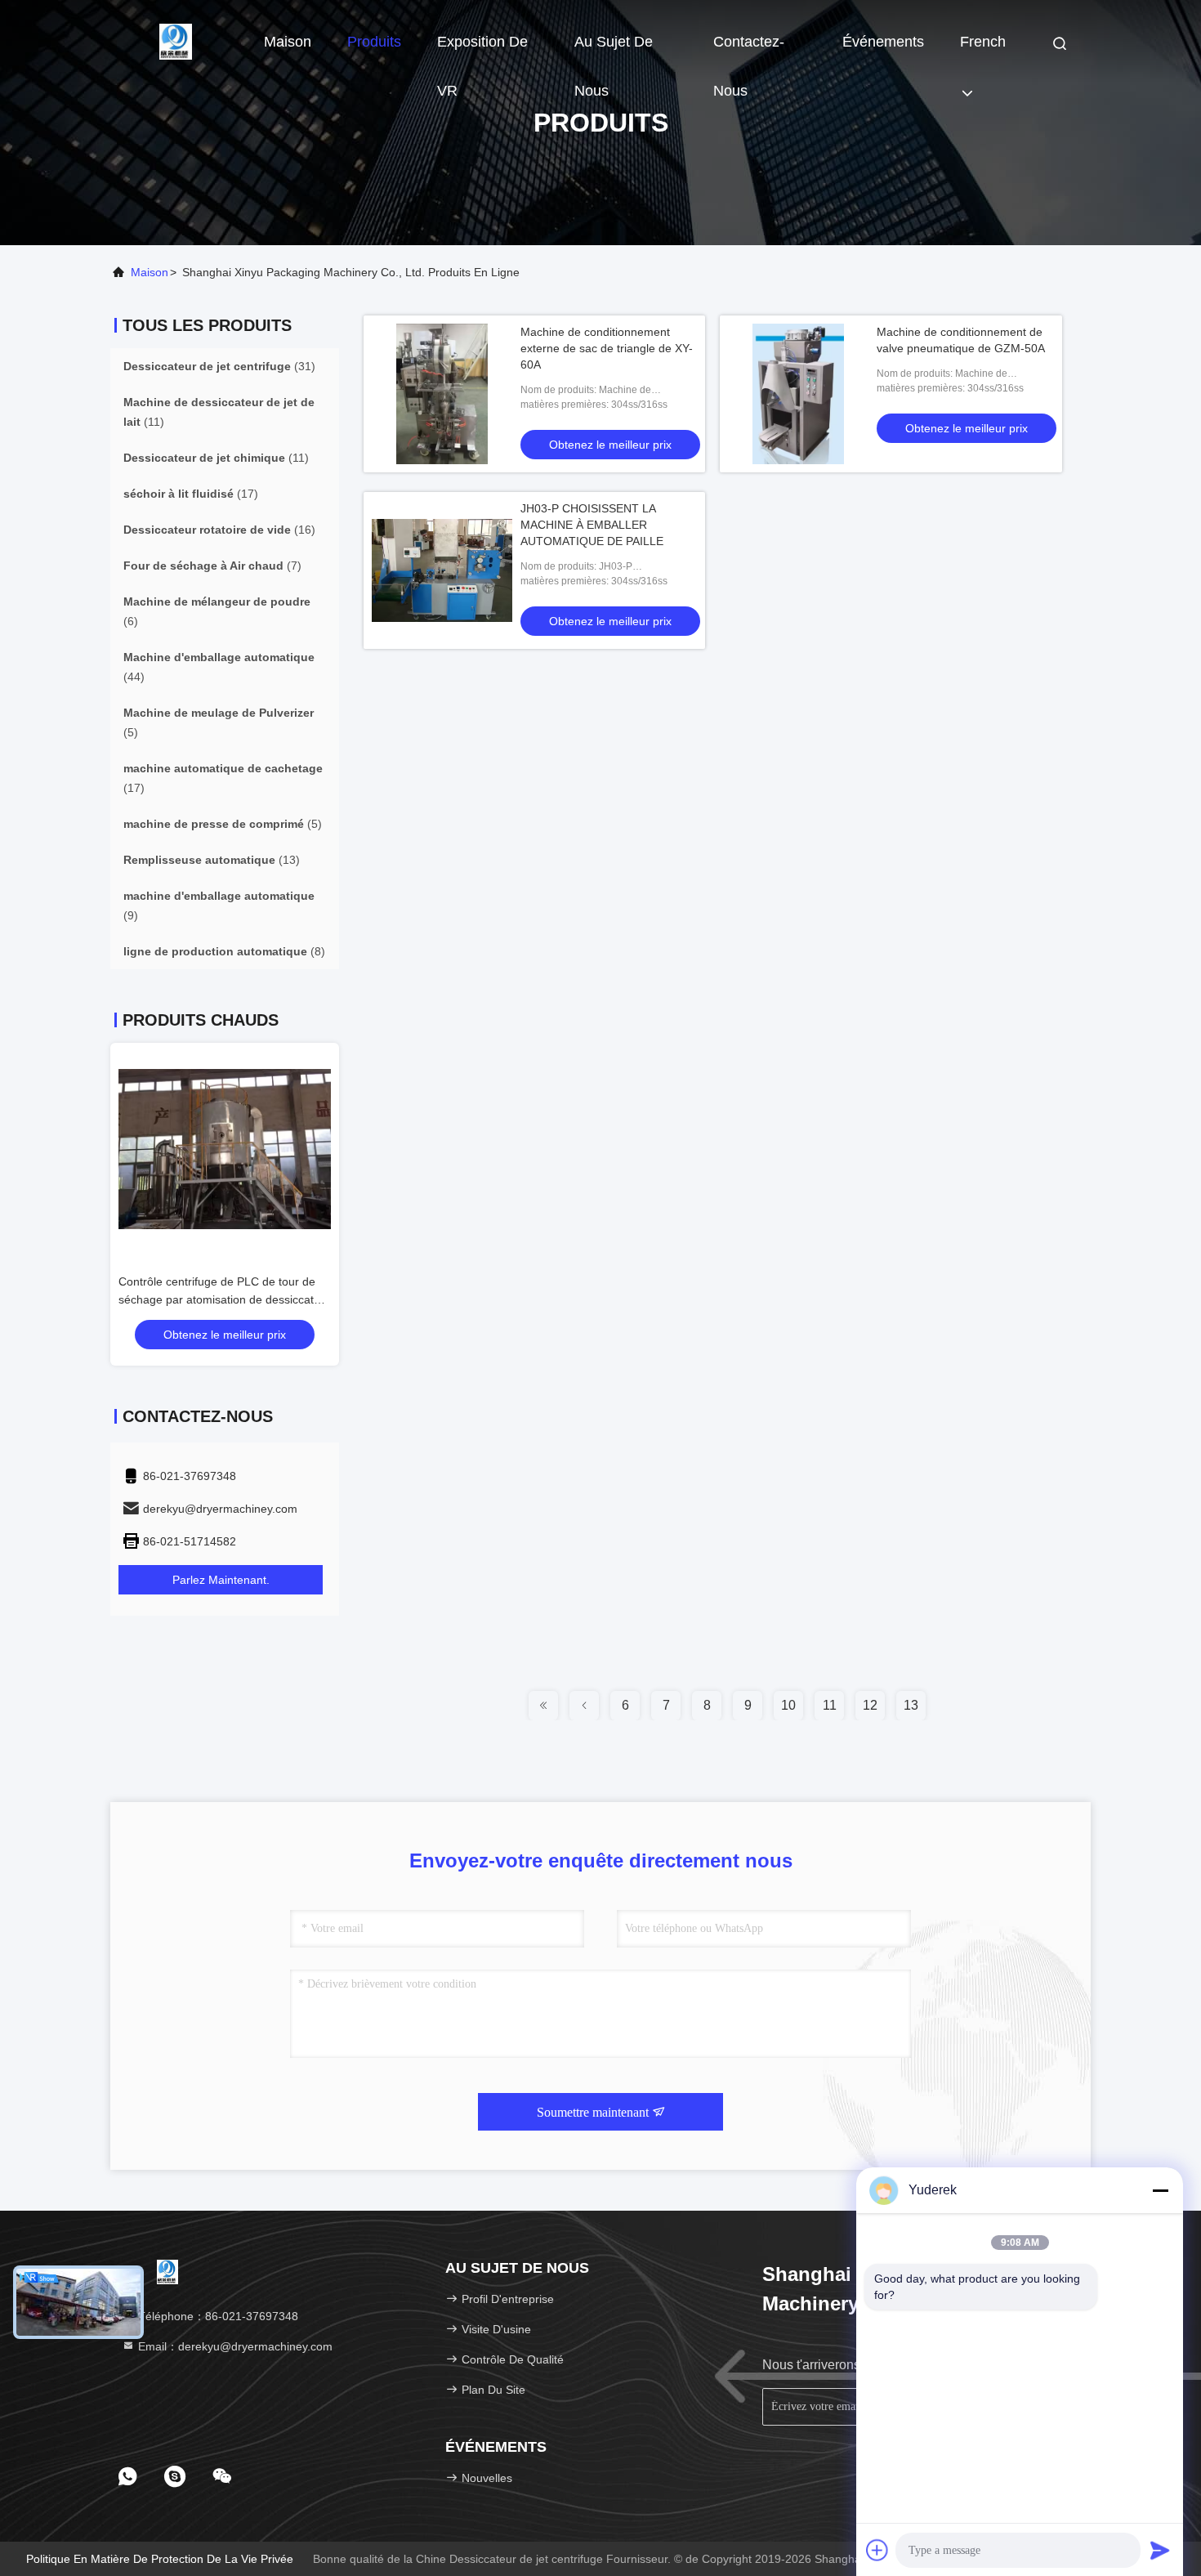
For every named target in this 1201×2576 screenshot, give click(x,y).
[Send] (1160, 2550)
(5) (219, 722)
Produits (374, 42)
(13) (212, 860)
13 (911, 1705)
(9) (219, 906)
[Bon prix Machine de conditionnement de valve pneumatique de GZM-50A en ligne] (798, 394)
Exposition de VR (482, 50)
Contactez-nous (749, 50)
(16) (219, 530)
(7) (212, 566)
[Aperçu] (176, 41)
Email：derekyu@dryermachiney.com (234, 2346)
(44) (219, 667)
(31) (219, 366)
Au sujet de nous (614, 50)
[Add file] (877, 2550)
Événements (883, 42)
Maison (288, 42)
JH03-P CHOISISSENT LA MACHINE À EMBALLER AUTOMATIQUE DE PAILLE (592, 525)
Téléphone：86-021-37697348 (217, 2316)
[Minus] (1160, 2190)
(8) (224, 951)
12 (870, 1705)
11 (830, 1705)
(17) (191, 494)
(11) (219, 412)
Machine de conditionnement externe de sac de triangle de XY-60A (607, 348)
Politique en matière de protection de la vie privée (160, 2559)
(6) (217, 611)
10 (788, 1705)
